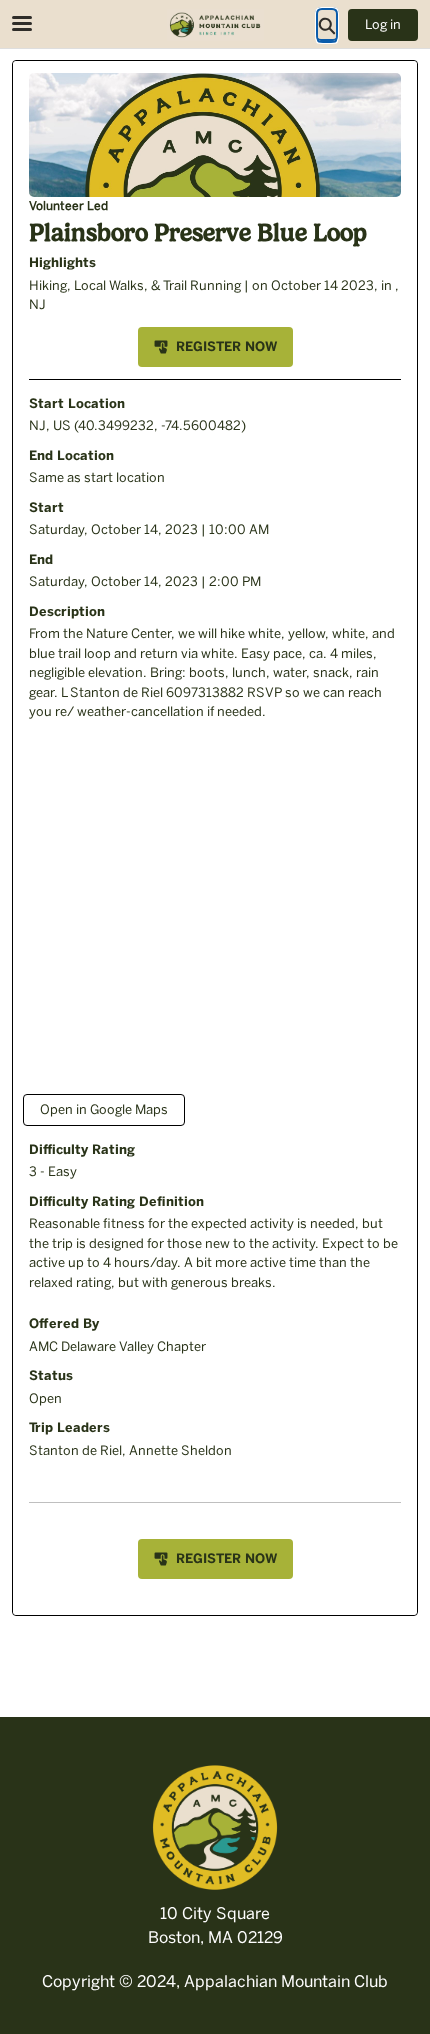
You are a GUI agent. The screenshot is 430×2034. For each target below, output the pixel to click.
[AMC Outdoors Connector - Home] (215, 25)
